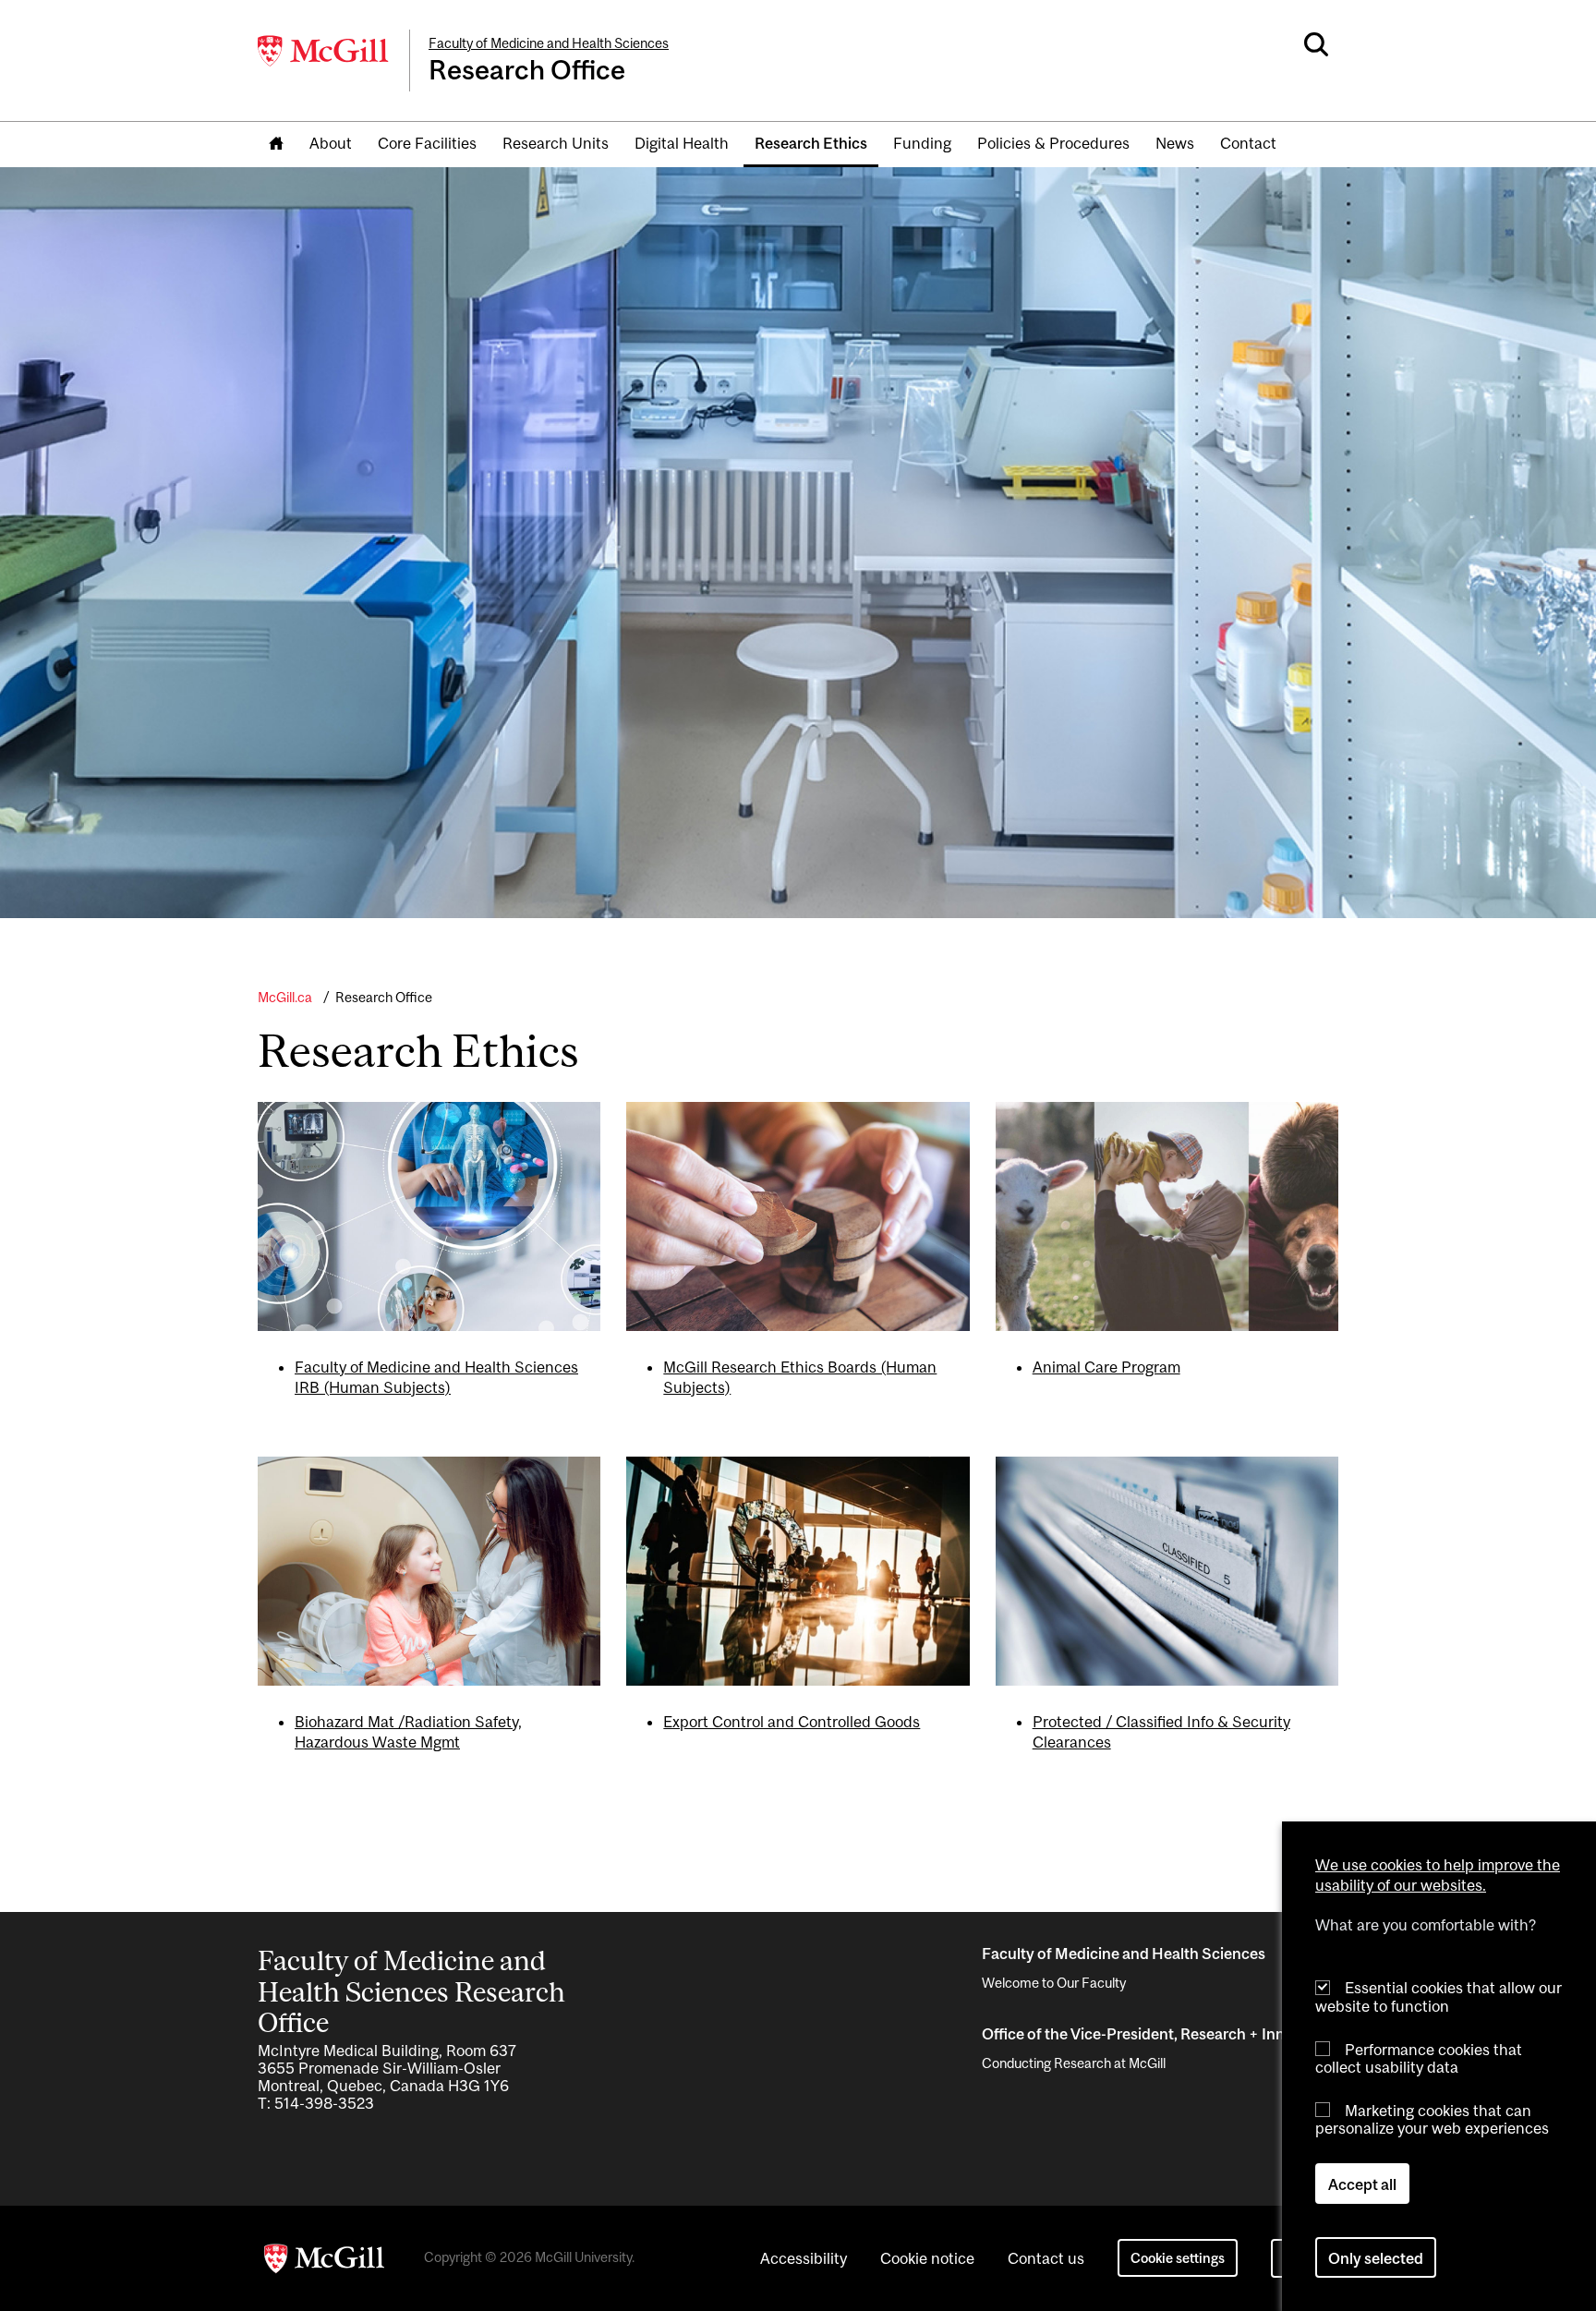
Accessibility (804, 2258)
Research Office (384, 997)
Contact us (1046, 2258)
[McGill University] (324, 51)
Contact (1248, 143)
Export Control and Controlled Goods (792, 1722)
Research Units (556, 143)
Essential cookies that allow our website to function (1439, 1996)
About (331, 143)
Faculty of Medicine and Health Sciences (549, 43)
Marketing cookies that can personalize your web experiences (1432, 2119)
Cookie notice (927, 2258)
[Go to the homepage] (276, 145)
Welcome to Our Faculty (1054, 1983)
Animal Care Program (1106, 1367)
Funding (922, 143)
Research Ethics (811, 143)
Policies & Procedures (1053, 143)
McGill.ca (285, 997)
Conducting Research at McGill (1074, 2063)
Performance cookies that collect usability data (1419, 2057)
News (1175, 143)
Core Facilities (427, 143)
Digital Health (682, 143)
